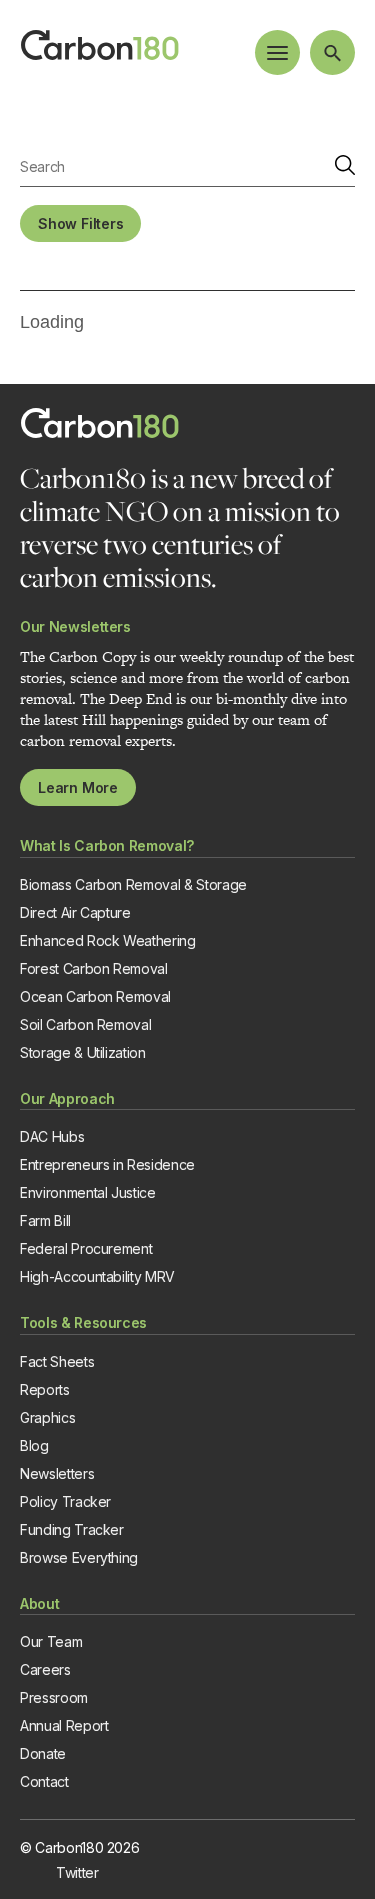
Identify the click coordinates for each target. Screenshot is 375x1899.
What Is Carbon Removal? (107, 845)
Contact (44, 1781)
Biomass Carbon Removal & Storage (133, 884)
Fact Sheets (57, 1361)
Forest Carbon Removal (94, 968)
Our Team (51, 1641)
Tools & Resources (83, 1322)
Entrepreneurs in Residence (107, 1164)
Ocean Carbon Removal (95, 996)
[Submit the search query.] (345, 166)
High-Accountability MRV (97, 1276)
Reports (45, 1389)
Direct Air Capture (75, 912)
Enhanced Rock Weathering (108, 940)
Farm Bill (45, 1220)
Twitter (77, 1872)
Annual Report (64, 1725)
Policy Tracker (65, 1501)
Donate (43, 1753)
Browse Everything (79, 1557)
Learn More (78, 787)
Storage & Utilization (83, 1052)
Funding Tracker (72, 1529)
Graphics (47, 1417)
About (39, 1603)
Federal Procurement (86, 1248)
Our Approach (67, 1098)
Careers (45, 1669)
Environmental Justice (88, 1192)
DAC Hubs (52, 1136)
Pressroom (54, 1697)
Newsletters (57, 1473)
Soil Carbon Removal (85, 1024)
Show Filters (80, 223)
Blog (34, 1445)
